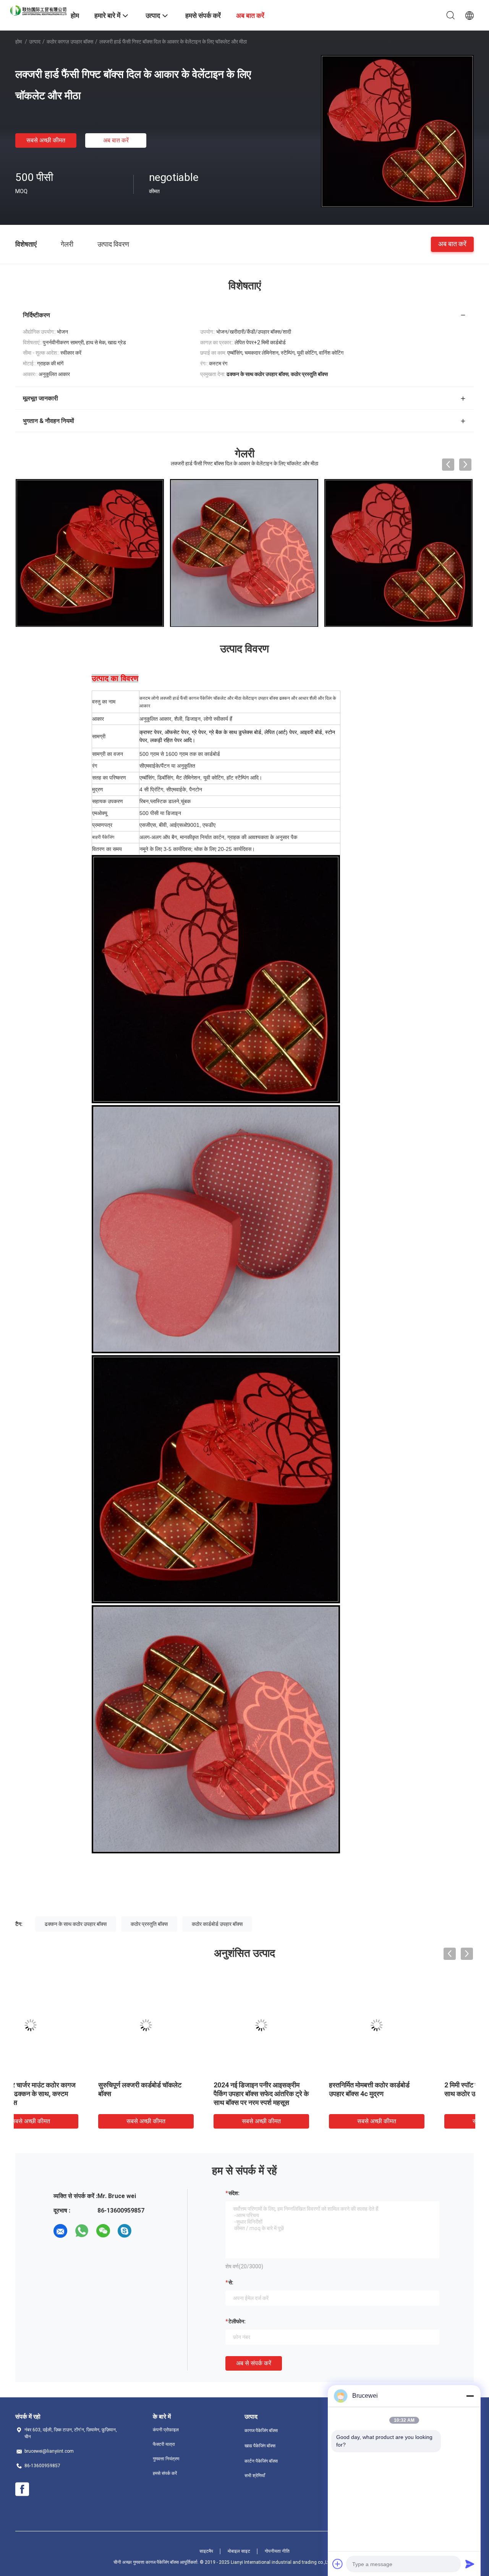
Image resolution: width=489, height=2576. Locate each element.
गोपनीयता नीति (277, 2551)
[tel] (146, 2231)
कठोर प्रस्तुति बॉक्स (149, 1924)
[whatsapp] (82, 2231)
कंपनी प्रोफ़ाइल (166, 2430)
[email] (60, 2231)
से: (231, 2282)
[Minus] (470, 2396)
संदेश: (234, 2193)
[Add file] (338, 2564)
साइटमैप (206, 2551)
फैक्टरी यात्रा (164, 2444)
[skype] (125, 2231)
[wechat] (103, 2231)
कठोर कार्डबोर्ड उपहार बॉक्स (217, 1924)
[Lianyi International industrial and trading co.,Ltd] (38, 10)
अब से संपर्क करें (254, 2363)
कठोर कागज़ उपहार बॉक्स (70, 42)
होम (19, 42)
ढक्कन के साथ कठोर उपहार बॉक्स (76, 1924)
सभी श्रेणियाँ (255, 2476)
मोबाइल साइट (239, 2551)
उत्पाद (35, 42)
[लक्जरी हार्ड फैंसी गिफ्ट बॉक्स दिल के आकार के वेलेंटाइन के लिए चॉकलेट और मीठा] (397, 131)
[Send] (470, 2564)
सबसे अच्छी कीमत (46, 140)
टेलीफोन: (237, 2321)
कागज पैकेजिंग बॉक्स (261, 2431)
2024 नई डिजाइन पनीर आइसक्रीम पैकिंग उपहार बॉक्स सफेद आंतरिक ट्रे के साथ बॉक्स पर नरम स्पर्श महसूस (187, 2094)
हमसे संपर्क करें (165, 2473)
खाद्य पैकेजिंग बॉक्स (260, 2446)
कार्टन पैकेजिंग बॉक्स (261, 2461)
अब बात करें (116, 140)
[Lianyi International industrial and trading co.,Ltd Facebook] (22, 2489)
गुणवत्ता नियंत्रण (166, 2459)
